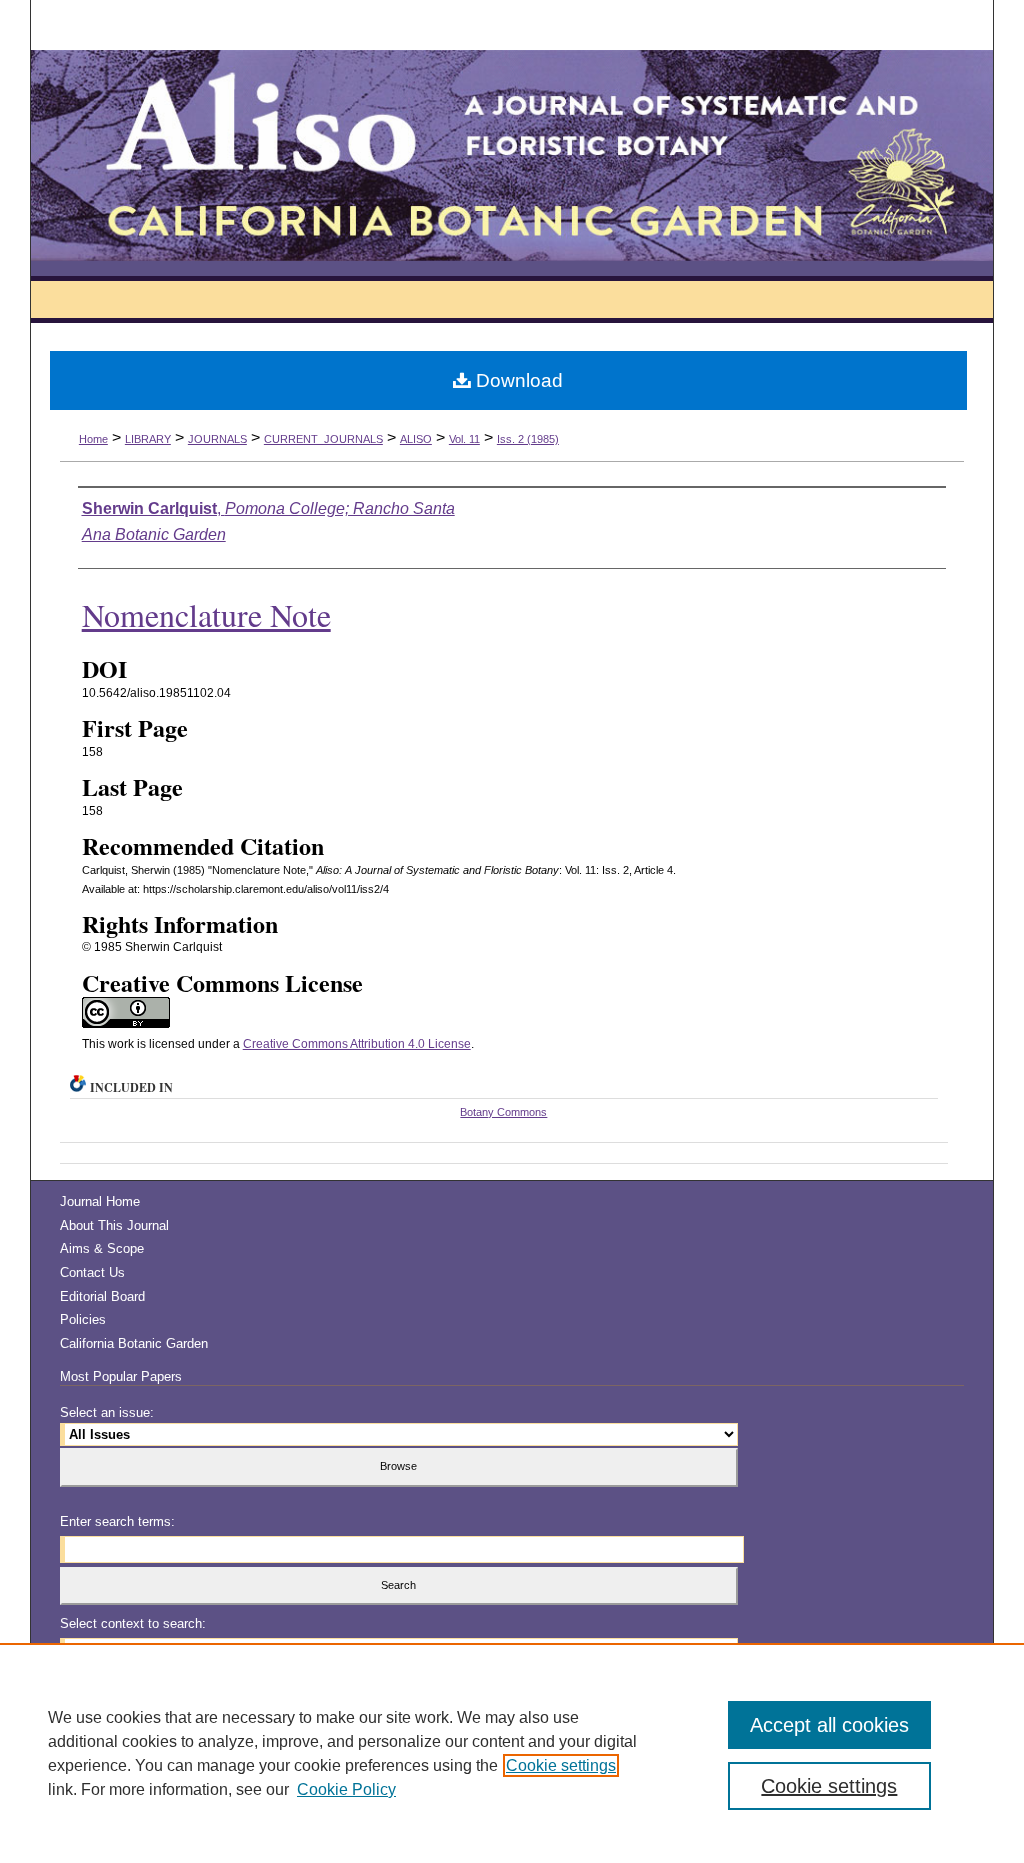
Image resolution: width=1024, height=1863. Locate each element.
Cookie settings (561, 1765)
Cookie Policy (346, 1789)
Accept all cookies (829, 1725)
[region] (512, 1753)
